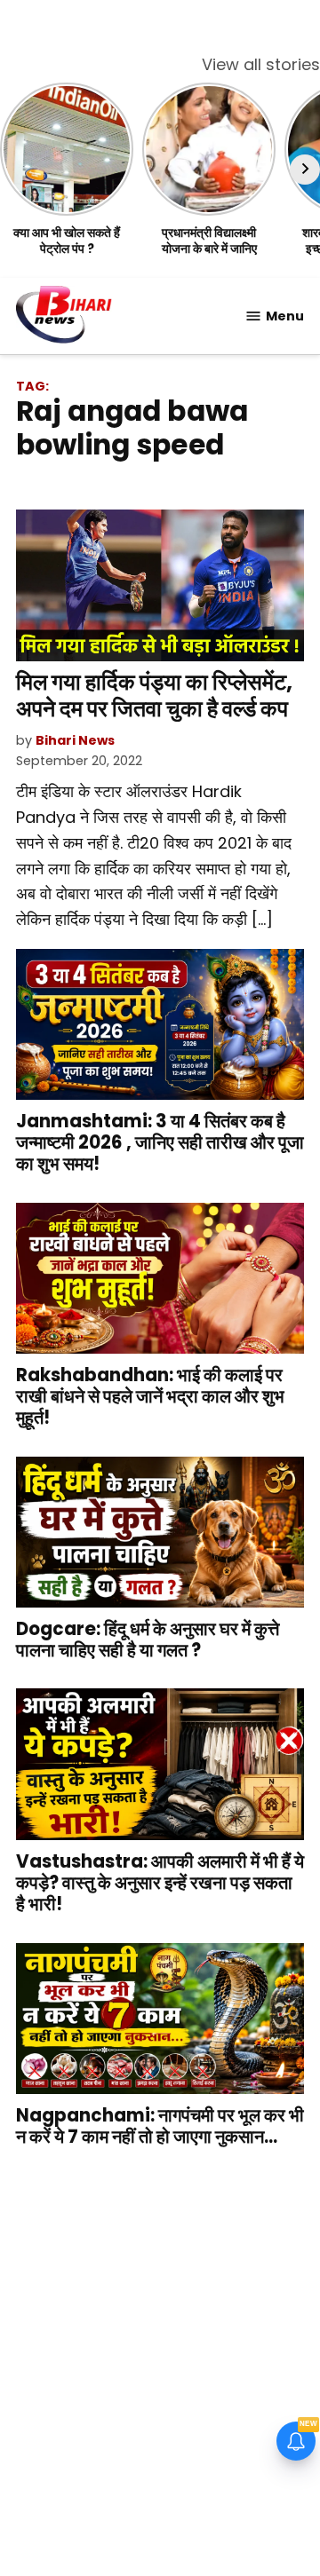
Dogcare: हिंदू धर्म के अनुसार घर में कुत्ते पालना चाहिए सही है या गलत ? (148, 1640)
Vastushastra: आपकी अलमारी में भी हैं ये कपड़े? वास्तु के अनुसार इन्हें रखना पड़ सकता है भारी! (160, 1883)
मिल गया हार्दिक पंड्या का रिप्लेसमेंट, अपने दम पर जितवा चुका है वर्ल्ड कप (154, 695)
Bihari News (75, 740)
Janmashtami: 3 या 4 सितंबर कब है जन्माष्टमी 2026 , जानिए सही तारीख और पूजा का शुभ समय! (160, 1142)
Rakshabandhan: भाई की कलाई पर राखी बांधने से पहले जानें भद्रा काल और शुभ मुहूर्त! (150, 1396)
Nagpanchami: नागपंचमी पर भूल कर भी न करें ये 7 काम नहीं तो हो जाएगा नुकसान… (160, 2126)
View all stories (261, 64)
